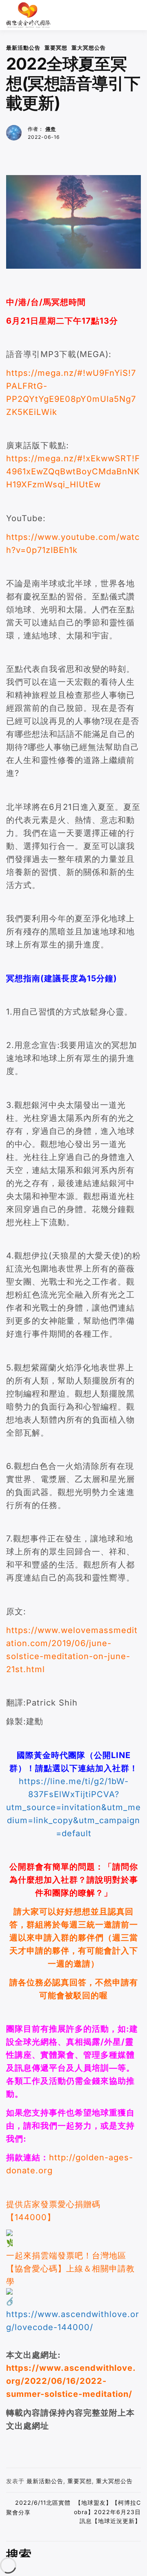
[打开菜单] (137, 15)
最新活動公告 (23, 48)
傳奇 (51, 129)
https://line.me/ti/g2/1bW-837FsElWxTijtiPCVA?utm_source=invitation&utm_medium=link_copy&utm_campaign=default (73, 1807)
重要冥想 (56, 48)
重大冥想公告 (89, 48)
